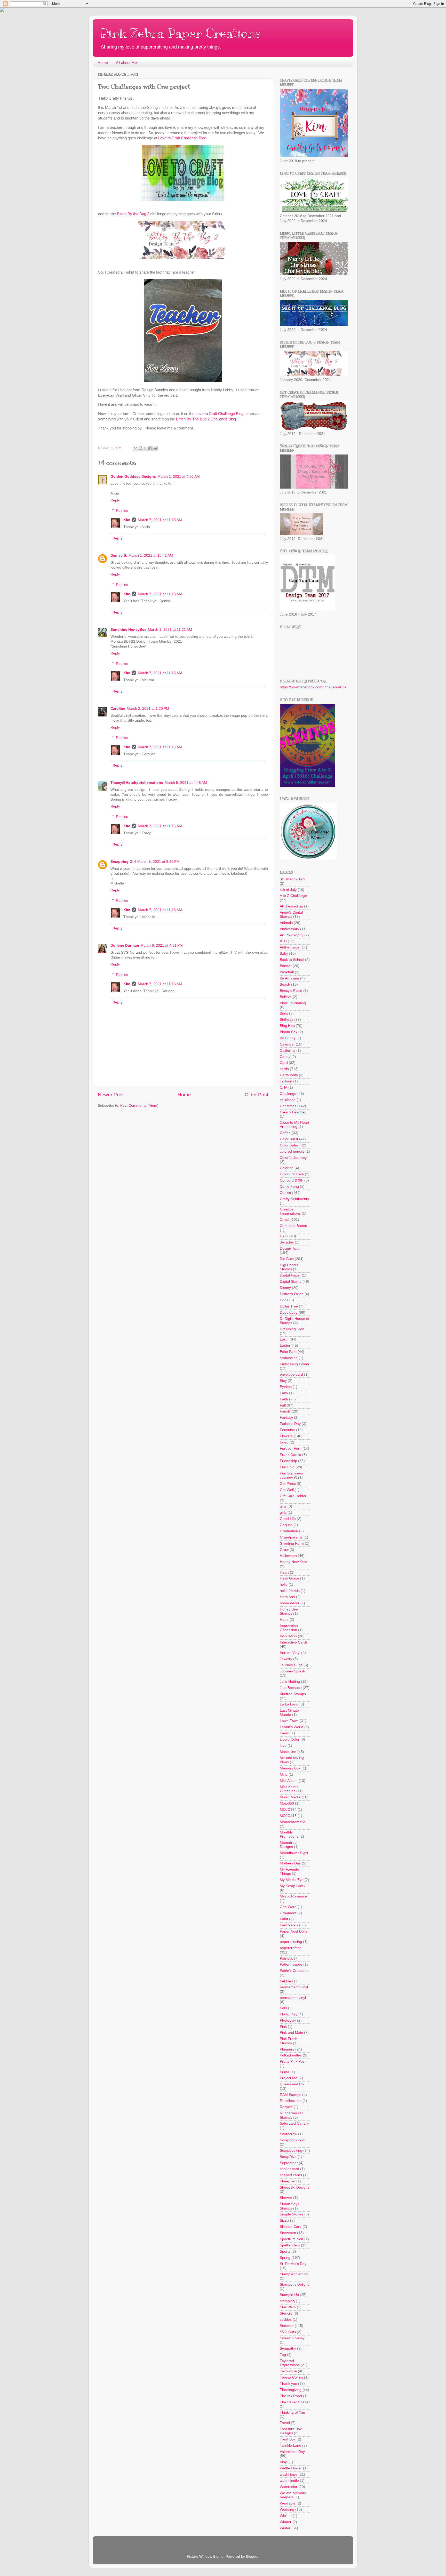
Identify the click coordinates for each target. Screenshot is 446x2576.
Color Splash (290, 1145)
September (289, 2163)
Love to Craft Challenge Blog (182, 138)
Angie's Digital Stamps (291, 915)
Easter (285, 1346)
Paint (284, 1919)
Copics (285, 1193)
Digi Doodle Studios (289, 1267)
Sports (285, 2251)
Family (285, 1411)
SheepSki (288, 2181)
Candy (285, 1057)
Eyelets (286, 1387)
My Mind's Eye (292, 1880)
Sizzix (284, 2220)
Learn (285, 1733)
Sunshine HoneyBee (128, 630)
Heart (284, 1572)
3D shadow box (292, 879)
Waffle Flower (291, 2468)
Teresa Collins (291, 2377)
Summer (287, 2326)
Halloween (288, 1556)
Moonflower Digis (294, 1853)
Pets (283, 2008)
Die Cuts (287, 1259)
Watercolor (289, 2487)
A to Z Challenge (293, 896)
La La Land (289, 1704)
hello (284, 1585)
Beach (285, 984)
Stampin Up (289, 2295)
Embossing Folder (295, 1364)
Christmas (288, 1106)
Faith (284, 1399)
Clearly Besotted (293, 1112)
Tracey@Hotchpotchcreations (137, 783)
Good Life (288, 1519)
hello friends (290, 1591)
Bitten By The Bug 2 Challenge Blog (206, 419)
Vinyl (284, 2462)
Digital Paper (290, 1275)
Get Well (287, 1490)
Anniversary (289, 929)
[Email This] (136, 448)
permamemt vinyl (294, 1987)
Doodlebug (289, 1313)
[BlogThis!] (140, 448)
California (288, 1051)
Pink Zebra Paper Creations (181, 33)
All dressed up (291, 906)
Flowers (286, 1436)
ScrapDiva (288, 2157)
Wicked (286, 2516)
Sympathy (288, 2348)
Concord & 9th (292, 1180)
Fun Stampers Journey (291, 1475)
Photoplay (288, 2020)
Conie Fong (289, 1187)
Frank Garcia (290, 1455)
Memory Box (290, 1768)
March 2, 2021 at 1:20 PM (148, 709)
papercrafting (291, 1948)
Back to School (292, 960)
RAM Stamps (290, 2095)
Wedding (287, 2510)
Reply (115, 500)
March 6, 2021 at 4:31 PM (162, 946)
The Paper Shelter (295, 2402)
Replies (122, 511)
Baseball (287, 972)
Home (103, 63)
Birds (284, 1013)
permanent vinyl (293, 1998)
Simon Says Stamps (289, 2206)
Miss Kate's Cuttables (289, 1789)
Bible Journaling (293, 1003)
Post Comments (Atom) (139, 1106)
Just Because (291, 1688)
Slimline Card (291, 2227)
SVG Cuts (288, 2332)
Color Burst (289, 1139)
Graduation (289, 1531)
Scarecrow (288, 2134)
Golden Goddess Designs (133, 477)
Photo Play (289, 2014)
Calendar (287, 1044)
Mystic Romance (293, 1896)
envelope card (291, 1374)
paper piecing (291, 1942)
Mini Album (289, 1781)
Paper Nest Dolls (293, 1931)
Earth (284, 1339)
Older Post (256, 1095)
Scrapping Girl (123, 862)
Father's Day (290, 1424)
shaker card (289, 2169)
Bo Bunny (288, 1038)
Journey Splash (292, 1671)
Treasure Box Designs (291, 2431)
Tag (283, 2355)
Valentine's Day (292, 2452)
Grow (284, 1550)
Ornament (288, 1913)
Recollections (291, 2101)
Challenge (288, 1094)
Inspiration (288, 1636)
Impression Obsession (289, 1628)
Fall (283, 1405)
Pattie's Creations (294, 1971)
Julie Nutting (290, 1682)
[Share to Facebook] (150, 448)
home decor (290, 1603)
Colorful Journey (293, 1158)
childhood (288, 1100)
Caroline (118, 709)
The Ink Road (291, 2396)
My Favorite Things (289, 1872)
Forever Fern (291, 1449)
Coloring (287, 1168)
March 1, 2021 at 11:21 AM (170, 630)
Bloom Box (289, 1032)
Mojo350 (287, 1803)
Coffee (285, 1133)
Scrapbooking (291, 2151)
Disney (285, 1288)
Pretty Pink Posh (293, 2061)
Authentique (290, 947)
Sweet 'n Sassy (292, 2338)
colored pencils (292, 1151)
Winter (285, 2528)
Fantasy (286, 1418)
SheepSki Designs (295, 2187)
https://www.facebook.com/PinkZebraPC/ (313, 687)
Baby (284, 954)
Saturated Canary (294, 2123)
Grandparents (291, 1537)
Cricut (285, 1220)
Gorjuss (286, 1525)
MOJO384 (288, 1810)
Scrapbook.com (293, 2140)
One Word (288, 1907)
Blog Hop (287, 1026)
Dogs (284, 1300)
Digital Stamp (291, 1282)
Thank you (288, 2384)
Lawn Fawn (289, 1721)
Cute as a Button (293, 1226)
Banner (286, 966)
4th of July (288, 890)
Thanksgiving (291, 2390)
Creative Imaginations (290, 1211)
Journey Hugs (291, 1665)
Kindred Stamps (293, 1694)
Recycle (286, 2107)
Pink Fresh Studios (289, 2041)
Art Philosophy (292, 935)
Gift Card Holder (293, 1496)
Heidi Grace (289, 1578)
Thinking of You (292, 2412)
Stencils (286, 2313)
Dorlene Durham (125, 946)
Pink (283, 2027)
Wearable (288, 2503)
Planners (287, 2049)
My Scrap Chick (293, 1886)
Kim (127, 520)
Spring (285, 2258)
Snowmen (288, 2233)
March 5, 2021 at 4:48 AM (186, 783)
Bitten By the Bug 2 (133, 214)
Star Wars (288, 2307)
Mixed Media (290, 1797)
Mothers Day (290, 1863)
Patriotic (286, 1959)
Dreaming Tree (292, 1329)
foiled (284, 1442)
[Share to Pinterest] (155, 448)
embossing (289, 1358)
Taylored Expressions (290, 2363)
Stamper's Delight (294, 2284)
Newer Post (111, 1095)
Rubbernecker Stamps (291, 2115)
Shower (286, 2198)
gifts (283, 1506)
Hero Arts (287, 1597)
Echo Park (288, 1352)
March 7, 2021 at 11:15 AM (160, 520)
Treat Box (288, 2439)
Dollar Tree (289, 1306)
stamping (287, 2301)
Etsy (283, 1381)
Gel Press (288, 1484)
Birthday (286, 1020)
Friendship (288, 1461)
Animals (286, 923)
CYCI (284, 1236)
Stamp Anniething (294, 2274)
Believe (286, 997)
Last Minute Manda (289, 1713)
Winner (286, 2522)
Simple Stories (292, 2214)
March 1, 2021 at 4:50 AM (179, 477)
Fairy (284, 1393)
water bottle (289, 2481)
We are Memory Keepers (293, 2495)
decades (287, 1242)
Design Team (291, 1249)
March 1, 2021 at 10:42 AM (151, 556)
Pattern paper (291, 1964)
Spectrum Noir (292, 2239)
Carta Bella (289, 1075)
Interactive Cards (294, 1642)
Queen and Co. (292, 2084)
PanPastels (289, 1925)
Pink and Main (291, 2033)
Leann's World (292, 1727)
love (283, 1746)
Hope (284, 1620)
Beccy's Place (291, 991)
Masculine (288, 1752)
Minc (284, 1775)
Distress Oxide (292, 1294)
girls (283, 1513)
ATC (283, 941)
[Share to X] (145, 448)
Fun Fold (287, 1467)
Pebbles (286, 1981)
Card (284, 1063)
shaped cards (291, 2175)
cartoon (286, 1081)
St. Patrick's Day (293, 2264)
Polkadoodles (291, 2055)
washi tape (289, 2474)
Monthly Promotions (289, 1834)
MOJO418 (288, 1816)
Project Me (289, 2078)
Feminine (287, 1430)
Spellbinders (290, 2245)
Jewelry (286, 1659)
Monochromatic (292, 1822)
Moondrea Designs (288, 1845)
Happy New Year (293, 1562)
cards (284, 1069)
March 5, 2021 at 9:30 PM (158, 862)
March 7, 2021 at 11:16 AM (160, 910)
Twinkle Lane (290, 2446)
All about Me (126, 63)
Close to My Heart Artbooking (294, 1125)
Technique (288, 2371)
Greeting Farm (292, 1544)
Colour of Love (292, 1174)
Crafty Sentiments (294, 1199)
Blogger (252, 2557)
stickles (286, 2320)
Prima (285, 2072)
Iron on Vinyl (290, 1653)
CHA (284, 1087)
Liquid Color (290, 1739)
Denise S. (119, 556)
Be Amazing (289, 978)
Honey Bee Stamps (289, 1611)
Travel (285, 2423)
